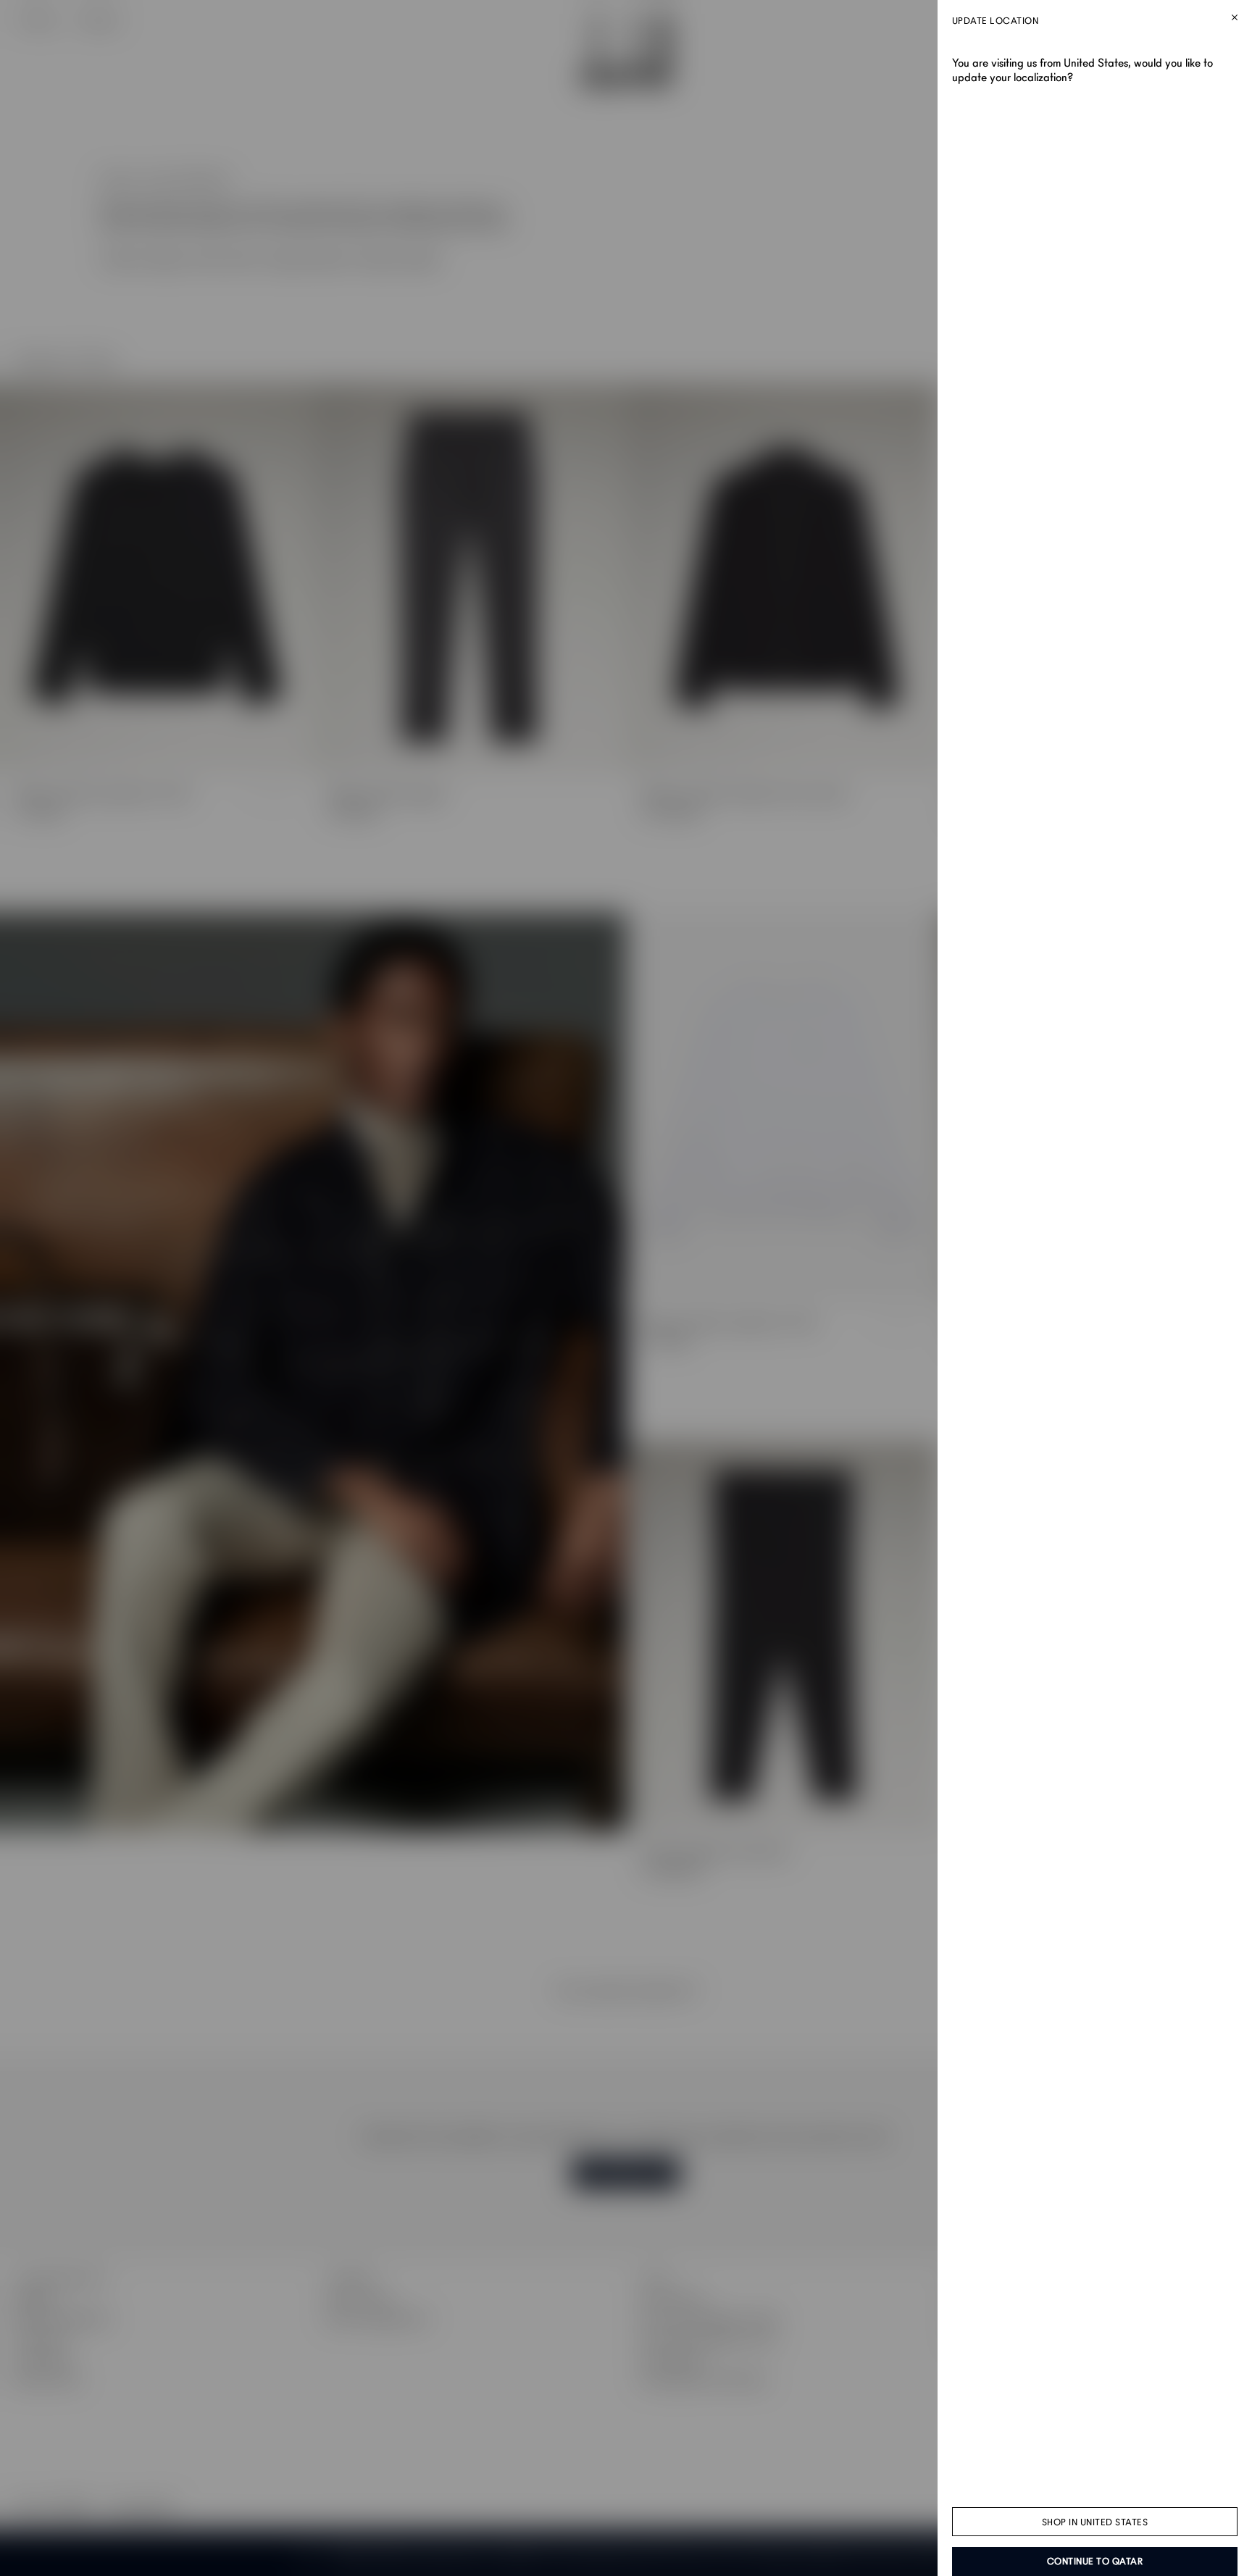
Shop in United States (1095, 2522)
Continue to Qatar (1095, 2562)
